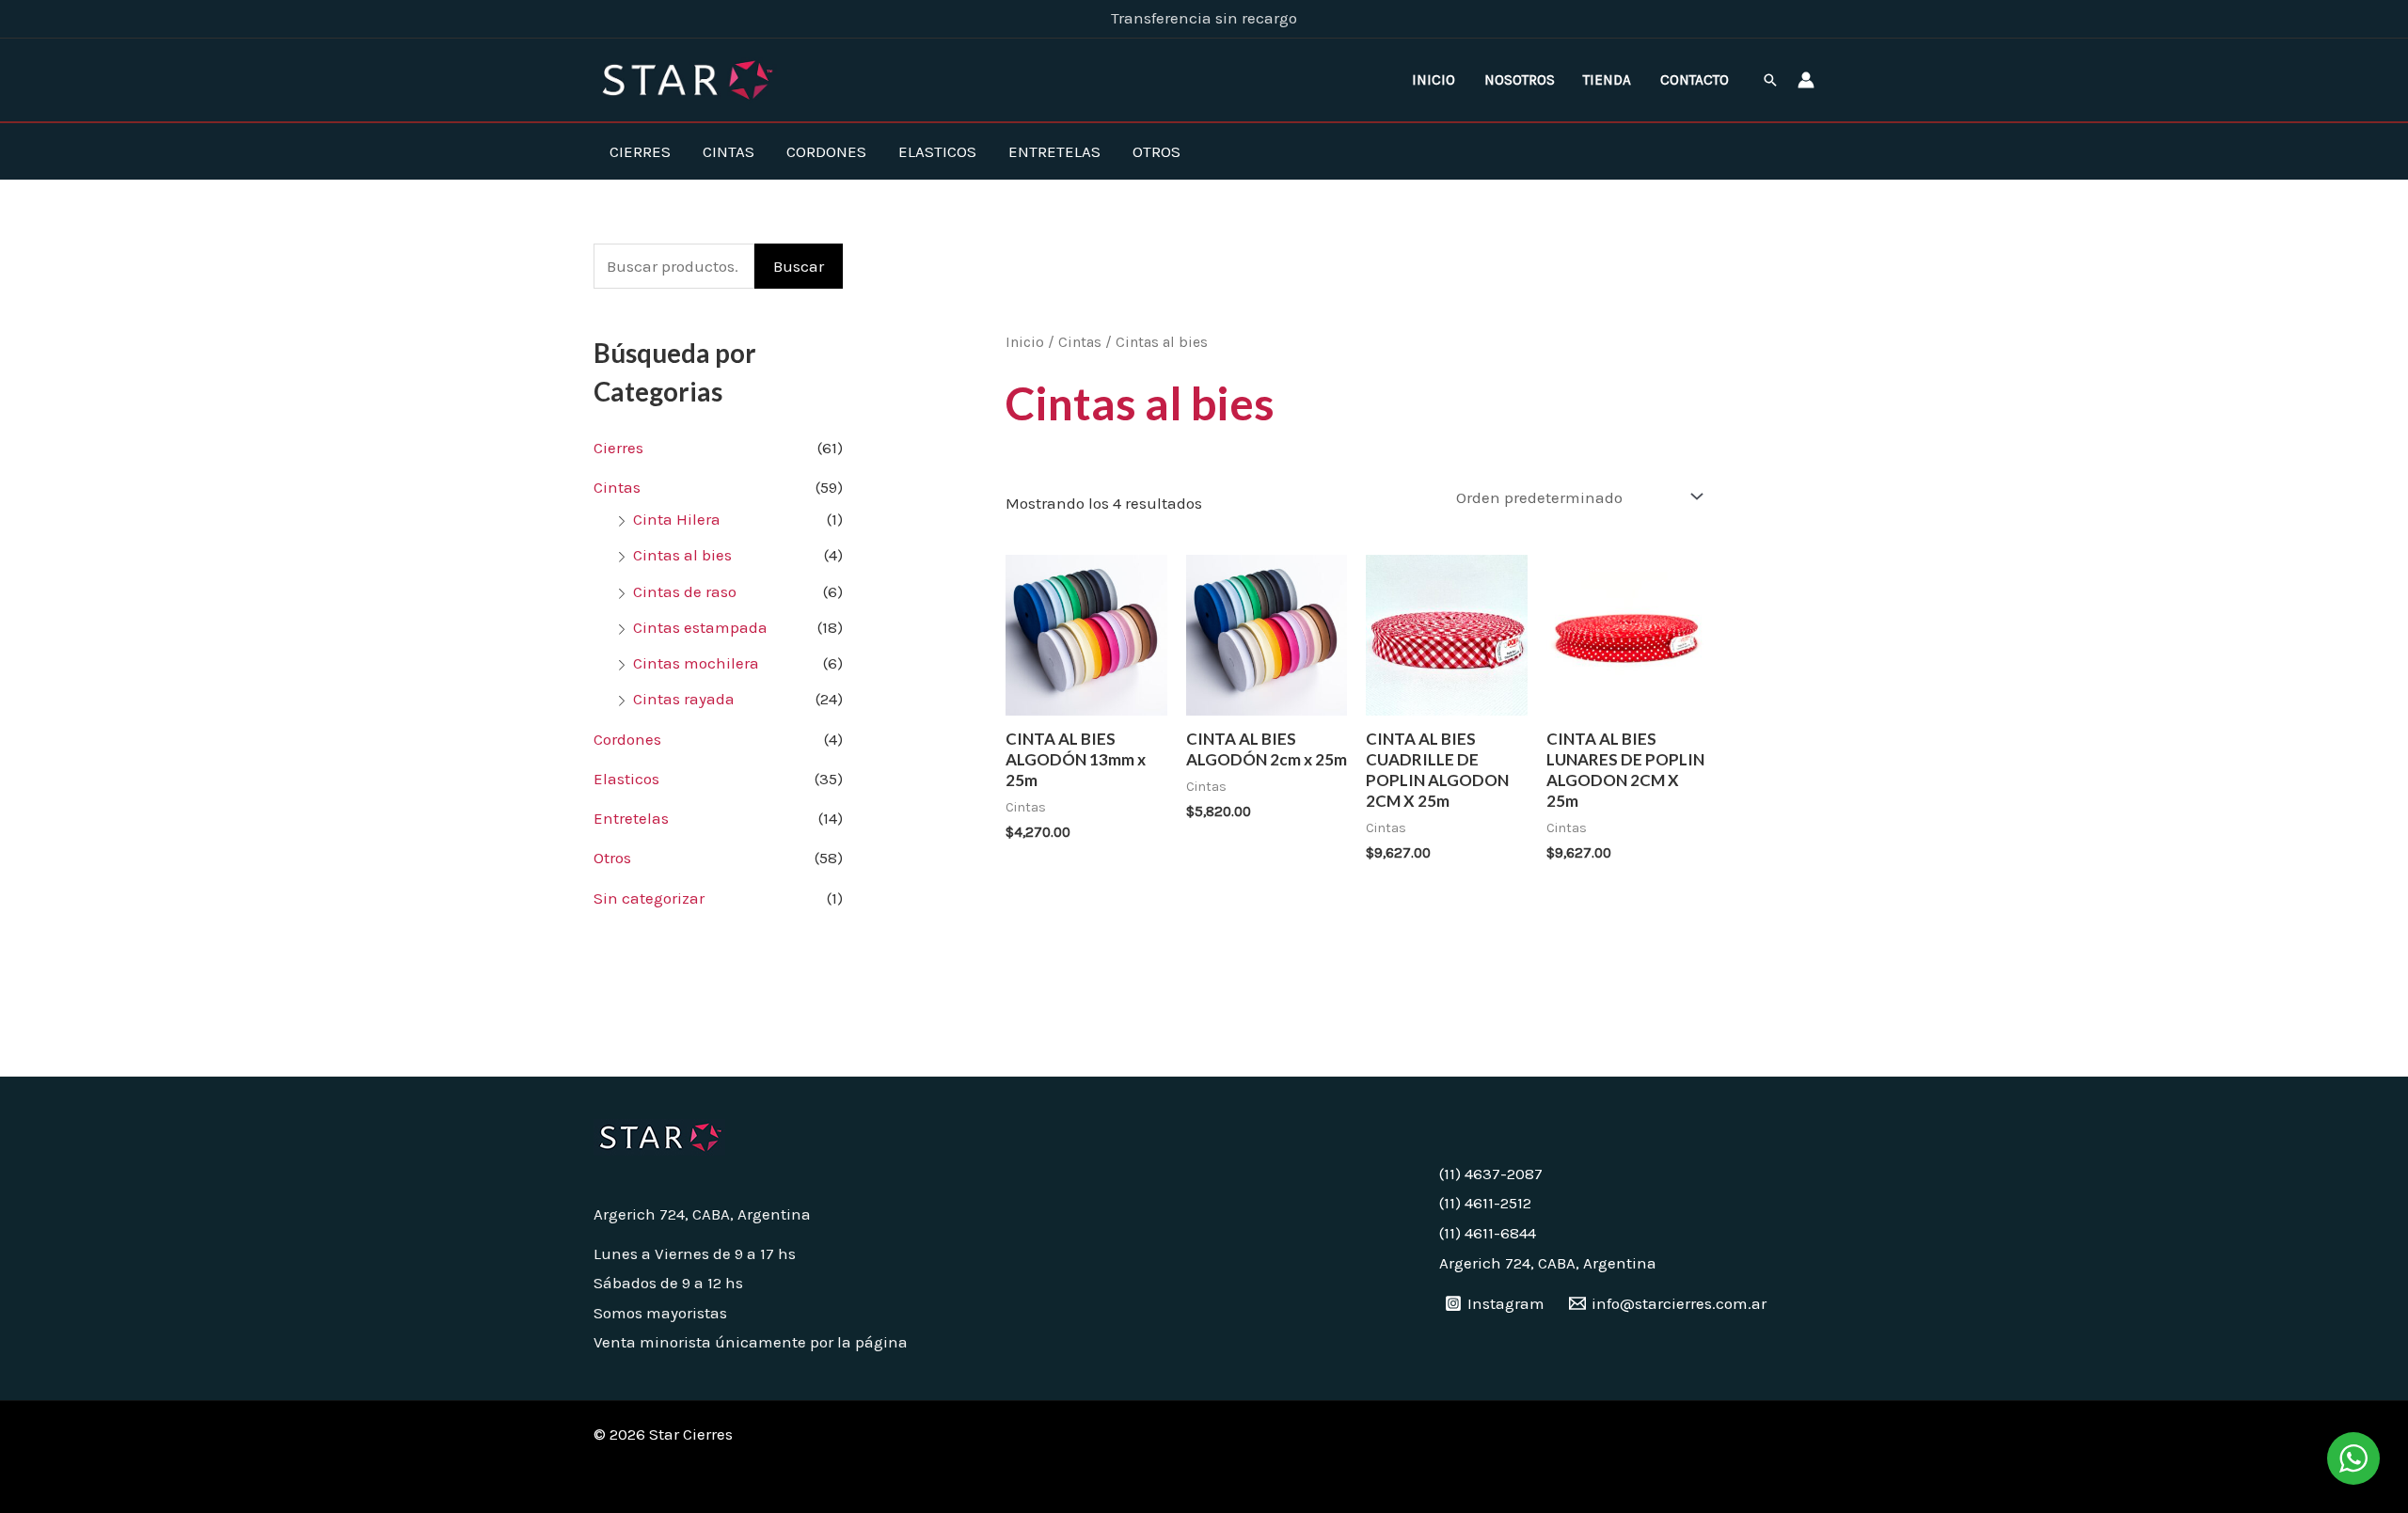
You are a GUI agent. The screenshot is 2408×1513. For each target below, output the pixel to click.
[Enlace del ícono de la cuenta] (1806, 80)
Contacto (1695, 80)
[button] (1770, 80)
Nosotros (1520, 80)
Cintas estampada (700, 627)
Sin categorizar (649, 898)
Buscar (799, 266)
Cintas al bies (682, 555)
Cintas (729, 151)
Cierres (640, 151)
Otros (1156, 151)
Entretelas (1054, 151)
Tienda (1607, 80)
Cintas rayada (684, 699)
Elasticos (937, 151)
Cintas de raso (685, 591)
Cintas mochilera (696, 663)
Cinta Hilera (677, 519)
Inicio (1434, 80)
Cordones (826, 151)
